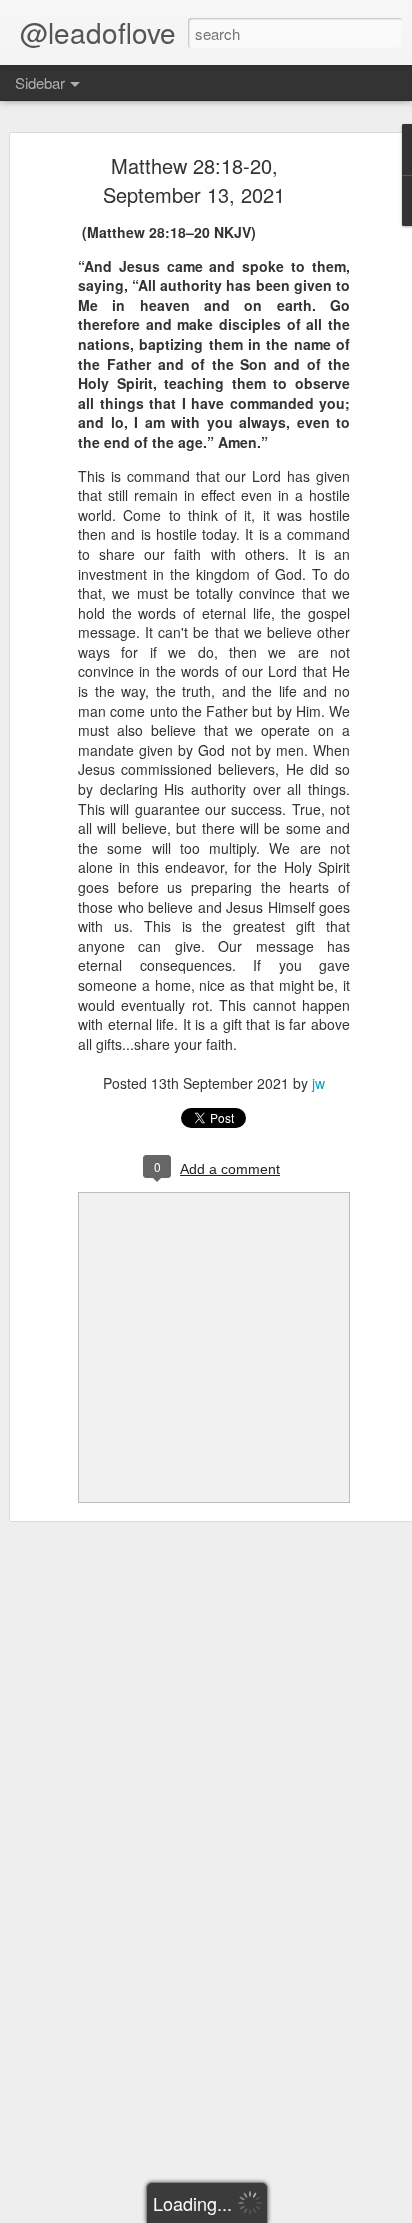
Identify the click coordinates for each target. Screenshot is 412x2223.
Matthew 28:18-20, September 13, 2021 (194, 180)
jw (318, 1083)
